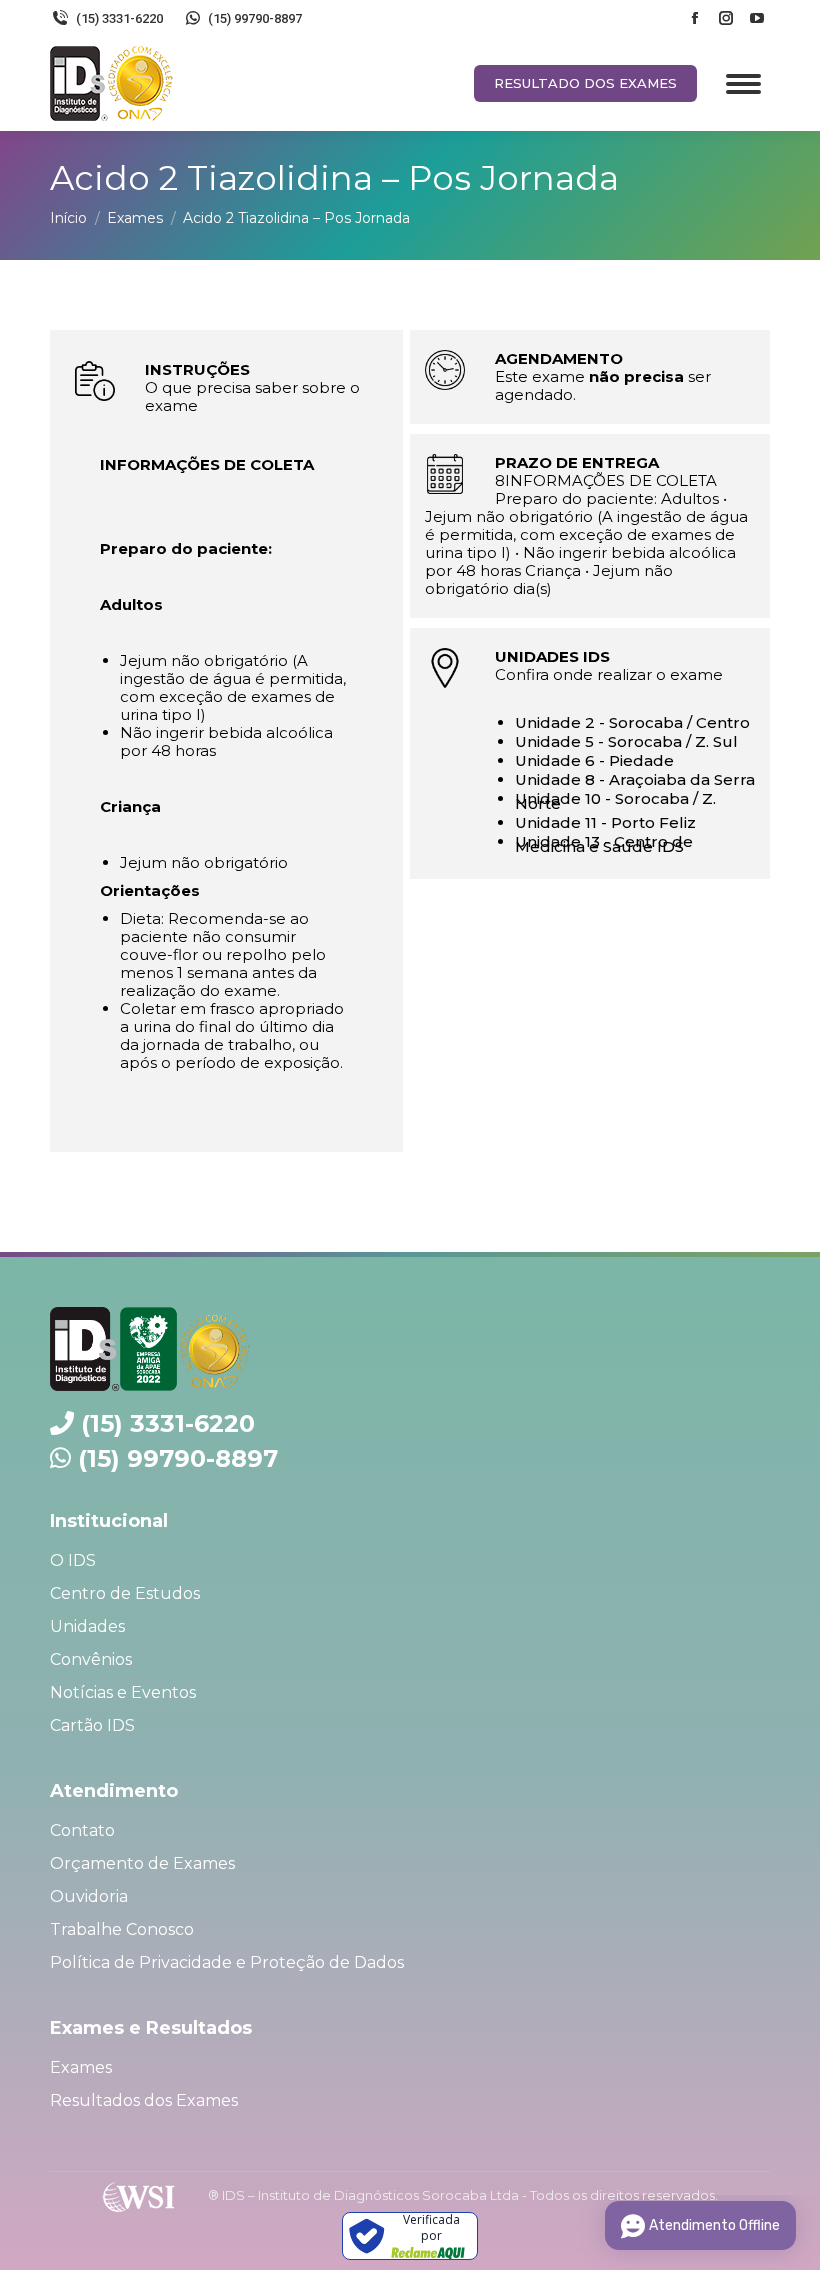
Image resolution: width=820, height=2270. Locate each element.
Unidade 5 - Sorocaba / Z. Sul (626, 741)
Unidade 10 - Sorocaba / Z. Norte (615, 801)
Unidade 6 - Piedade (594, 760)
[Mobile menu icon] (743, 84)
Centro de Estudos (125, 1593)
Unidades (87, 1626)
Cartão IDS (92, 1725)
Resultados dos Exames (144, 2100)
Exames (81, 2067)
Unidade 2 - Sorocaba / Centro (632, 722)
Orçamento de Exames (142, 1863)
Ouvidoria (89, 1896)
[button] (777, 25)
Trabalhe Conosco (122, 1929)
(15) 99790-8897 (178, 1458)
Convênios (91, 1659)
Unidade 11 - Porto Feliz (605, 822)
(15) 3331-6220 (168, 1423)
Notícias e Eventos (123, 1692)
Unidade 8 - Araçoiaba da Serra (635, 779)
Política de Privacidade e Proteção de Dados (227, 1962)
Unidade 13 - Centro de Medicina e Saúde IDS (604, 844)
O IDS (73, 1560)
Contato (82, 1830)
